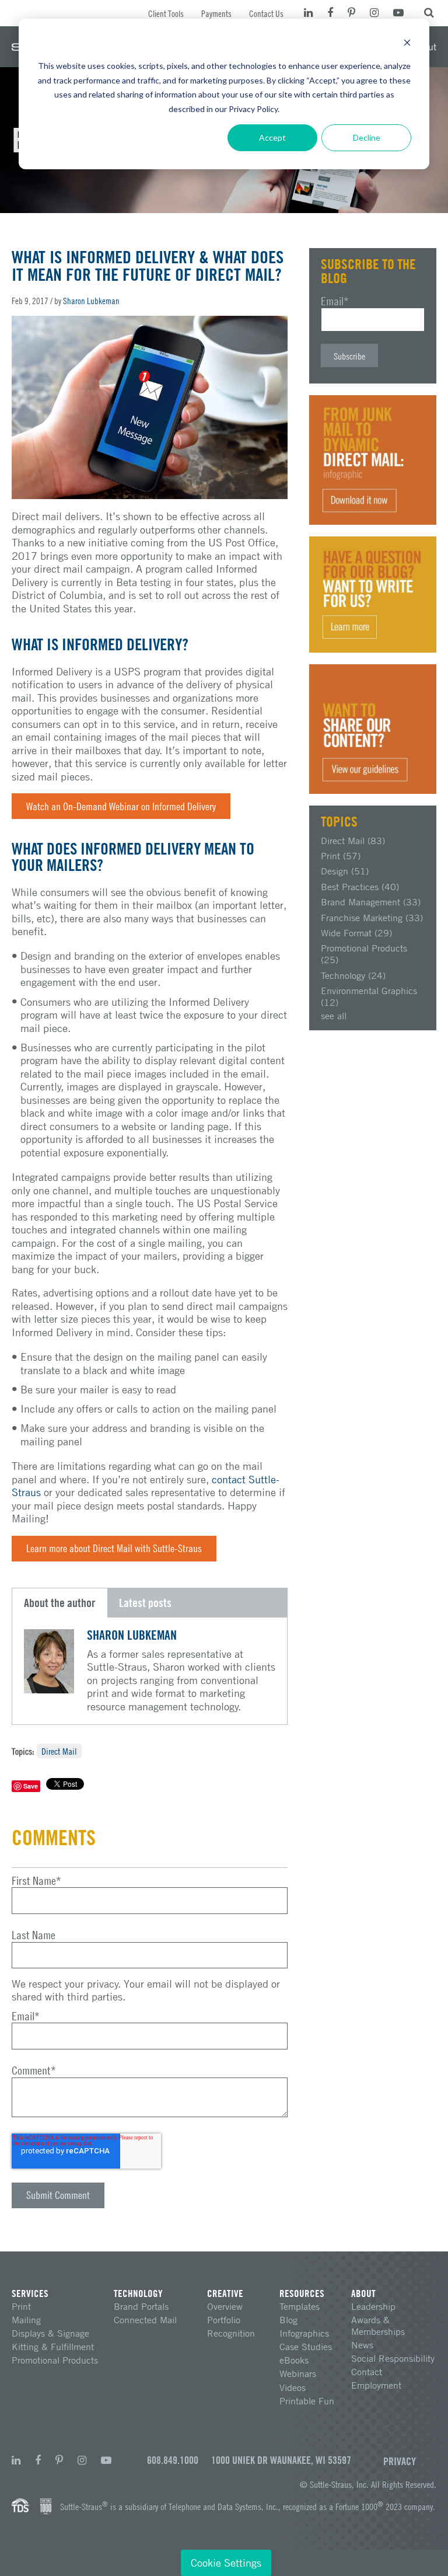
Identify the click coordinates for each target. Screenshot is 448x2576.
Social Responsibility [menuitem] (393, 2358)
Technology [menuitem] (138, 2293)
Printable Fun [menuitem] (307, 2401)
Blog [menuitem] (288, 2320)
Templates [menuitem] (300, 2306)
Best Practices (360, 887)
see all (334, 1016)
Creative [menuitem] (225, 2293)
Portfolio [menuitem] (224, 2320)
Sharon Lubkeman (91, 301)
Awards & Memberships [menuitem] (378, 2326)
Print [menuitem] (21, 2306)
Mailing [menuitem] (26, 2320)
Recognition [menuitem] (231, 2333)
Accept (272, 137)
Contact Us (266, 13)
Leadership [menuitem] (373, 2306)
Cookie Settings (226, 2563)
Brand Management (371, 902)
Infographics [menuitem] (304, 2333)
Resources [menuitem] (302, 2293)
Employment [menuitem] (376, 2385)
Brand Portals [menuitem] (141, 2306)
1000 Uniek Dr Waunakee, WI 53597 (281, 2460)
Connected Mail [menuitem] (145, 2320)
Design (345, 871)
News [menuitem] (362, 2345)
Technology (353, 975)
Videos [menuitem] (293, 2387)
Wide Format (356, 933)
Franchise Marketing (372, 918)
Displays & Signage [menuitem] (50, 2333)
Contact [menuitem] (367, 2372)
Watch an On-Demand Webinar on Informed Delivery (121, 806)
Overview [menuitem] (225, 2306)
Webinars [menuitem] (298, 2373)
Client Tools (166, 13)
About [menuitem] (363, 2293)
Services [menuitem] (30, 2293)
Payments (216, 13)
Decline (367, 137)
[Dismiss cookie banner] (407, 44)
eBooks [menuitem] (294, 2360)
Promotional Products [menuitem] (55, 2360)
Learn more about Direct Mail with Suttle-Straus (114, 1548)
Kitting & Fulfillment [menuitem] (53, 2347)
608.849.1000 (173, 2460)
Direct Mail (59, 1751)
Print (341, 856)
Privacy (400, 2461)
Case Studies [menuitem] (306, 2347)
